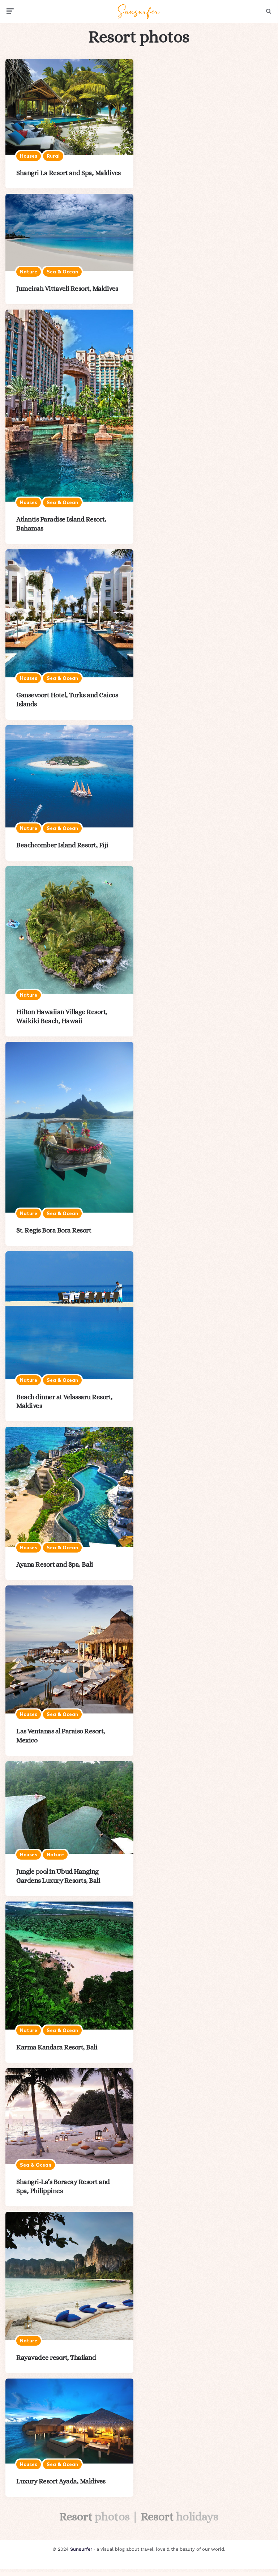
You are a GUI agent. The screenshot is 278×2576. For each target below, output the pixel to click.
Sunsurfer (81, 2549)
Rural (53, 156)
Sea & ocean (62, 272)
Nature (29, 272)
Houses (29, 156)
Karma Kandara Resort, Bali (57, 2047)
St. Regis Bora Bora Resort (54, 1230)
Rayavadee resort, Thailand (56, 2357)
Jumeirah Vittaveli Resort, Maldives (67, 288)
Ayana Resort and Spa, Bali (55, 1564)
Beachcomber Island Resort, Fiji (62, 845)
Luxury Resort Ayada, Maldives (61, 2481)
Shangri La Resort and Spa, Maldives (69, 173)
